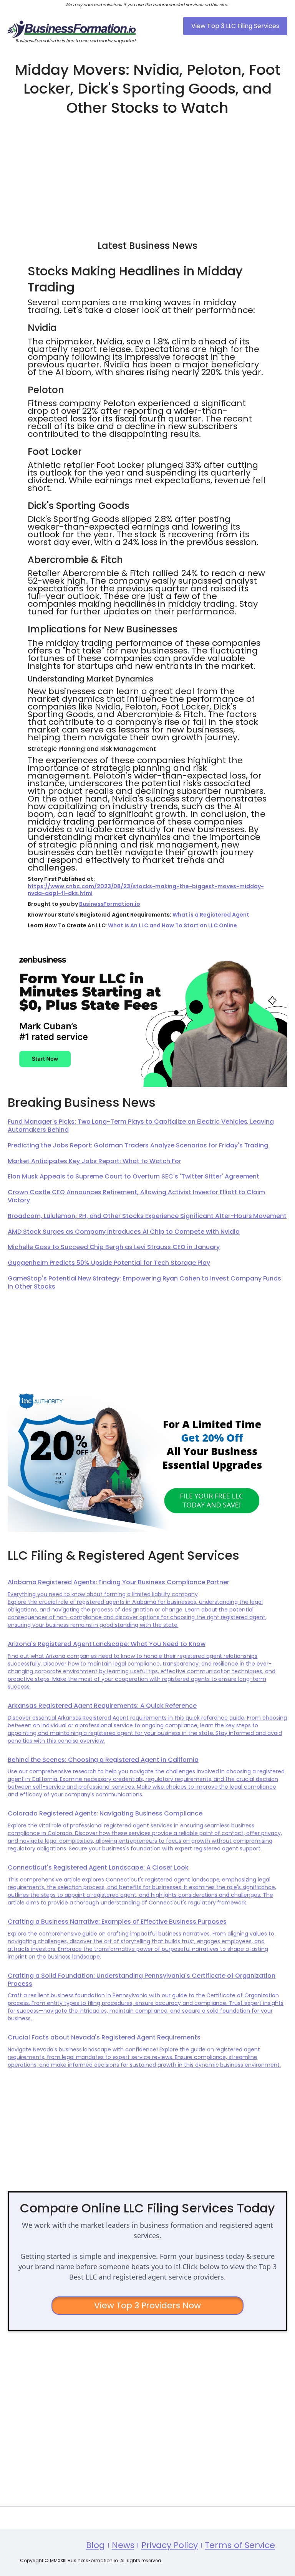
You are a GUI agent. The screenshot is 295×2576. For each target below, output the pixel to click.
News (123, 2545)
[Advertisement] (147, 174)
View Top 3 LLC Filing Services (235, 26)
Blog (95, 2545)
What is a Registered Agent (211, 915)
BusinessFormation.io (110, 904)
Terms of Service (240, 2545)
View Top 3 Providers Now (148, 2305)
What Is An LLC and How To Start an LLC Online (172, 925)
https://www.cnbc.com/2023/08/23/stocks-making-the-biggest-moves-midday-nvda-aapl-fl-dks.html (146, 890)
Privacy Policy (170, 2545)
